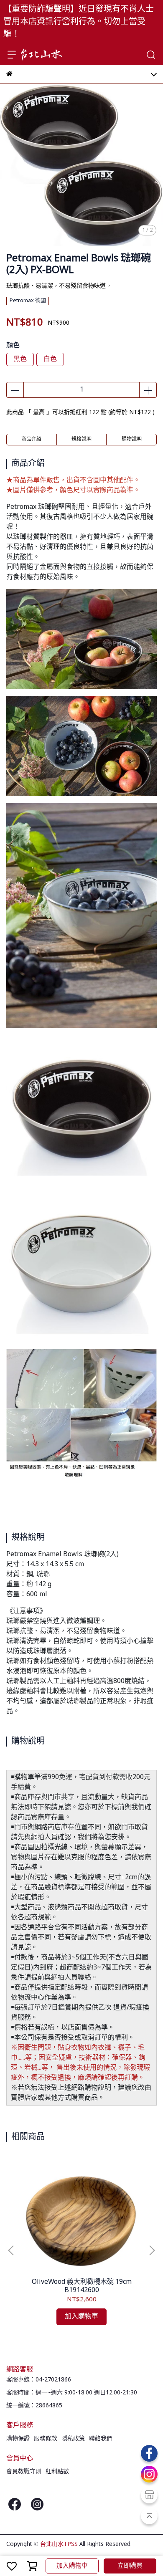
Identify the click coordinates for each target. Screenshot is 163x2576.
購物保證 (18, 2439)
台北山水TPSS (59, 2544)
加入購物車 (72, 2566)
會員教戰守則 (24, 2472)
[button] (152, 2250)
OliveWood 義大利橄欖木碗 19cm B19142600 (82, 2286)
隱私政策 (73, 2439)
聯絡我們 (101, 2439)
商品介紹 (31, 440)
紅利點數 (57, 2472)
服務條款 (46, 2439)
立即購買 (130, 2566)
